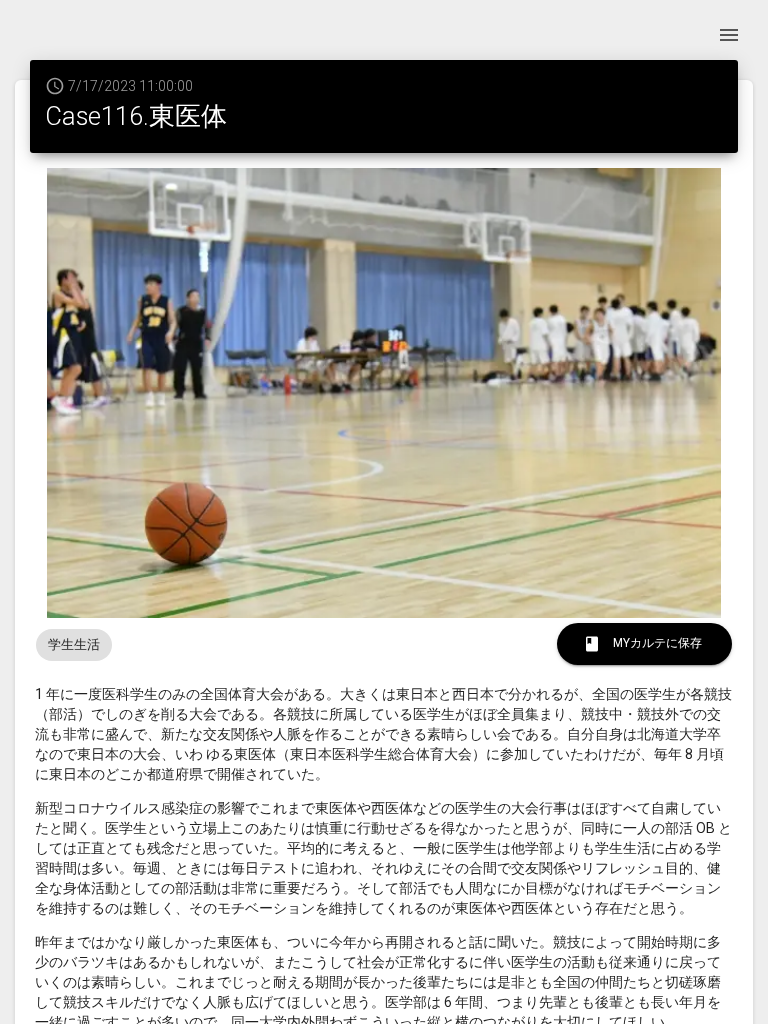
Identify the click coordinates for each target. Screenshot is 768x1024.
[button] (74, 645)
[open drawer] (729, 35)
